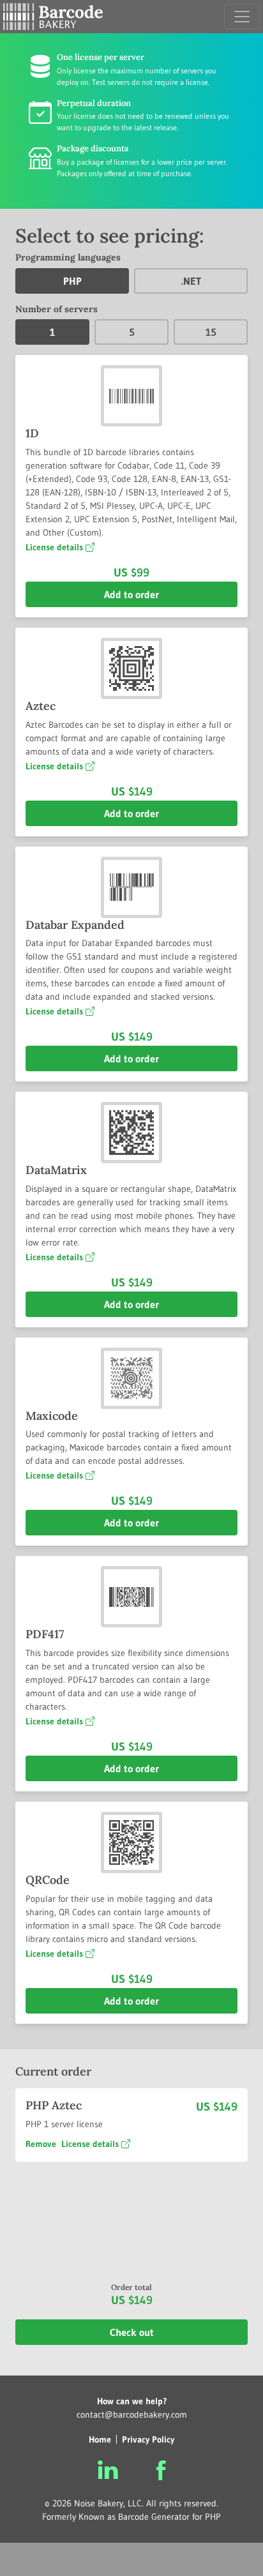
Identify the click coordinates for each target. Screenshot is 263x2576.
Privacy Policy (148, 2439)
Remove (41, 2144)
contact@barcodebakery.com (132, 2414)
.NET (191, 281)
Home (100, 2439)
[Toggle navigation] (242, 17)
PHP (72, 281)
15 (211, 332)
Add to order (131, 594)
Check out (132, 2332)
